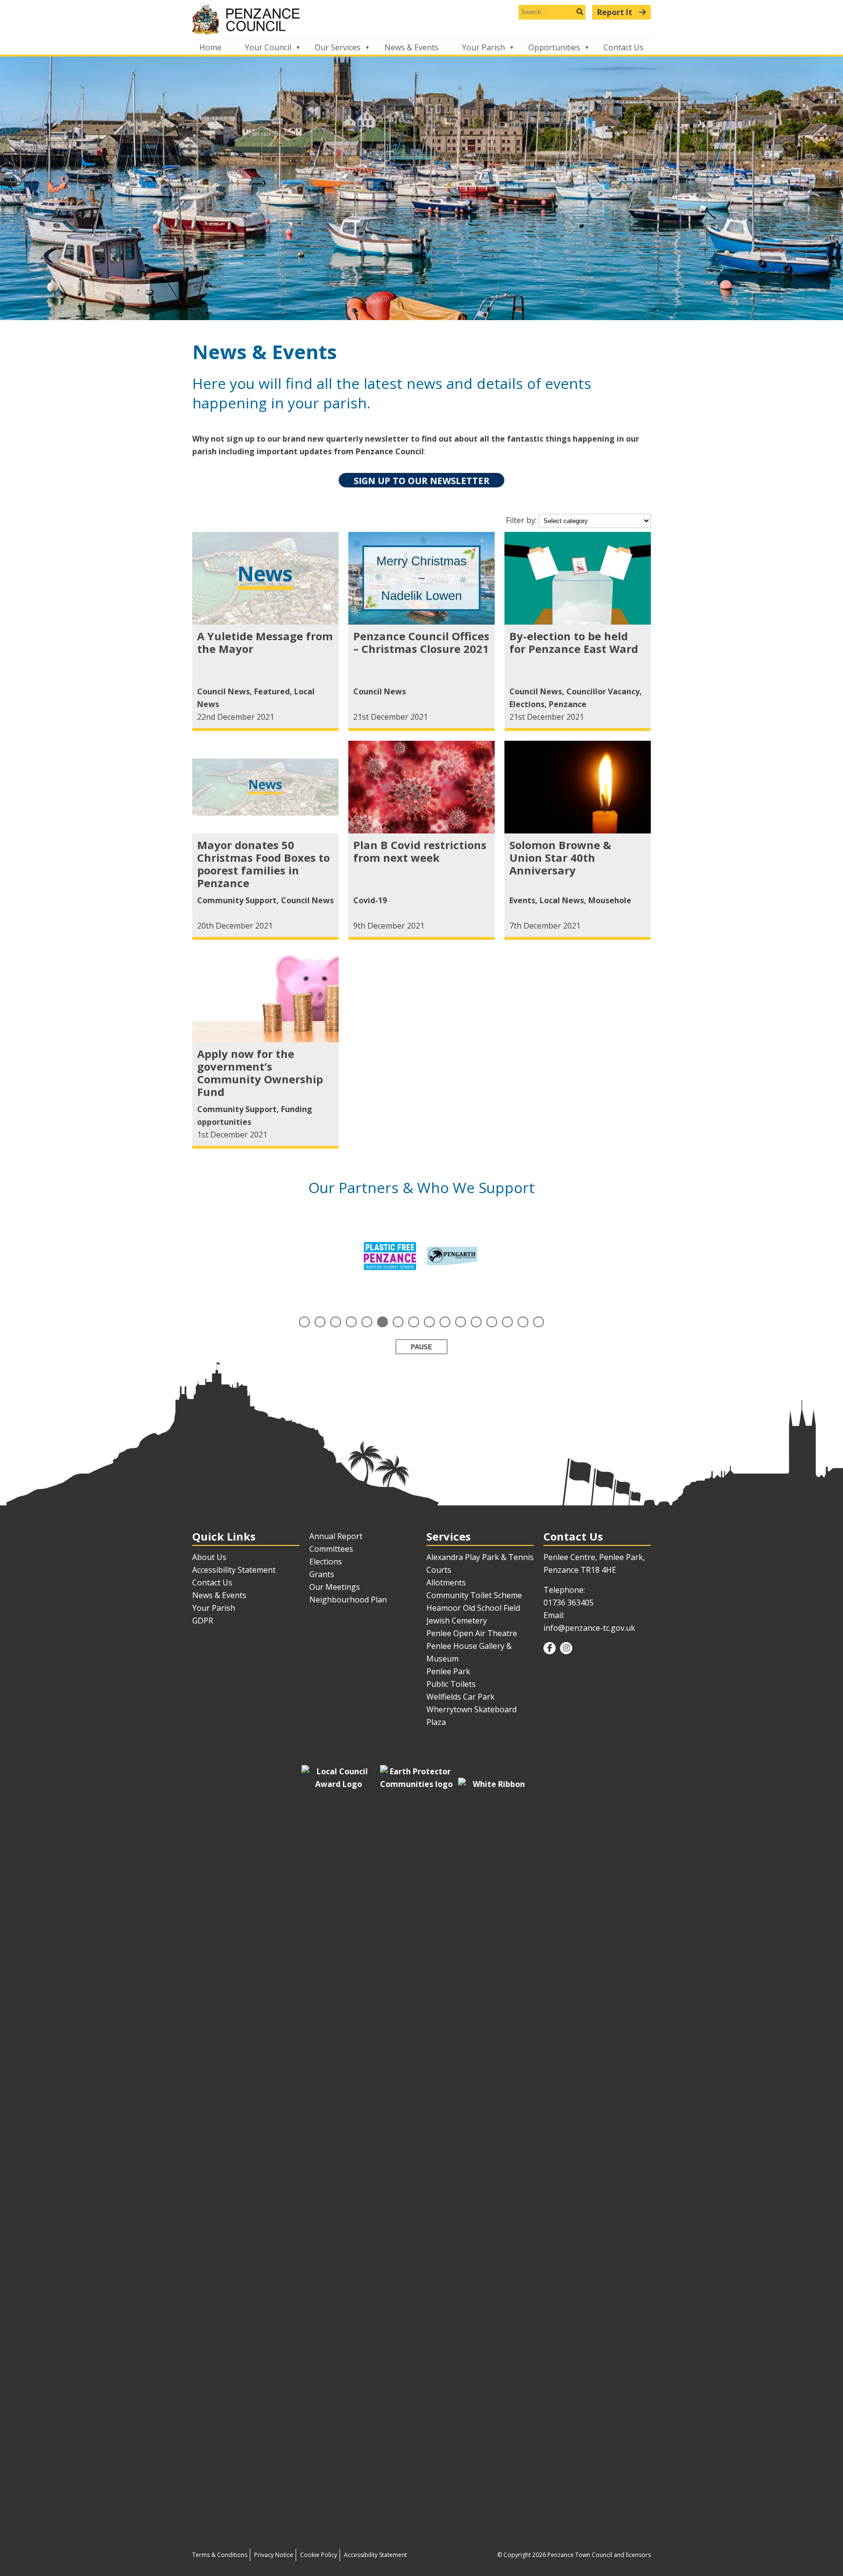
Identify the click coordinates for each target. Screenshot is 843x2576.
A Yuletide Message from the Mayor (265, 642)
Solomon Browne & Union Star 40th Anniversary (560, 857)
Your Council (268, 47)
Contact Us (623, 47)
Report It (616, 12)
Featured (272, 691)
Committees (331, 1549)
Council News (223, 691)
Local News (562, 900)
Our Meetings (335, 1587)
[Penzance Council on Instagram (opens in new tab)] (566, 1648)
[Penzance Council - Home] (421, 20)
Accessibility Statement (234, 1570)
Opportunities (554, 47)
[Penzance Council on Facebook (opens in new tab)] (550, 1648)
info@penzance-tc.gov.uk (589, 1628)
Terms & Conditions (220, 2555)
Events (522, 900)
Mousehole (610, 900)
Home (211, 47)
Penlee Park (448, 1671)
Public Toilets (451, 1684)
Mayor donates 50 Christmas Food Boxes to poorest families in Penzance (263, 864)
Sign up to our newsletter (421, 481)
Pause (421, 1347)
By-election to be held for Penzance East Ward (574, 642)
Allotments (446, 1582)
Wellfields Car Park (461, 1697)
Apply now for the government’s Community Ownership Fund (260, 1073)
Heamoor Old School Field (473, 1608)
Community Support (237, 900)
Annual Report (336, 1536)
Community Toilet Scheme (474, 1595)
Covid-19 (370, 900)
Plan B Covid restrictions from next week (420, 851)
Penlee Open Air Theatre (472, 1633)
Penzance (568, 704)
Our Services (338, 47)
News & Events (411, 47)
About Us (209, 1557)
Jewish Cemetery (457, 1621)
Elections (527, 704)
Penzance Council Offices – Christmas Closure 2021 (421, 642)
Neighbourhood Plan (348, 1600)
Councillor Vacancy (603, 691)
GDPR (203, 1621)
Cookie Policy (319, 2555)
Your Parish (483, 47)
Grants (322, 1574)
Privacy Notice (274, 2555)
